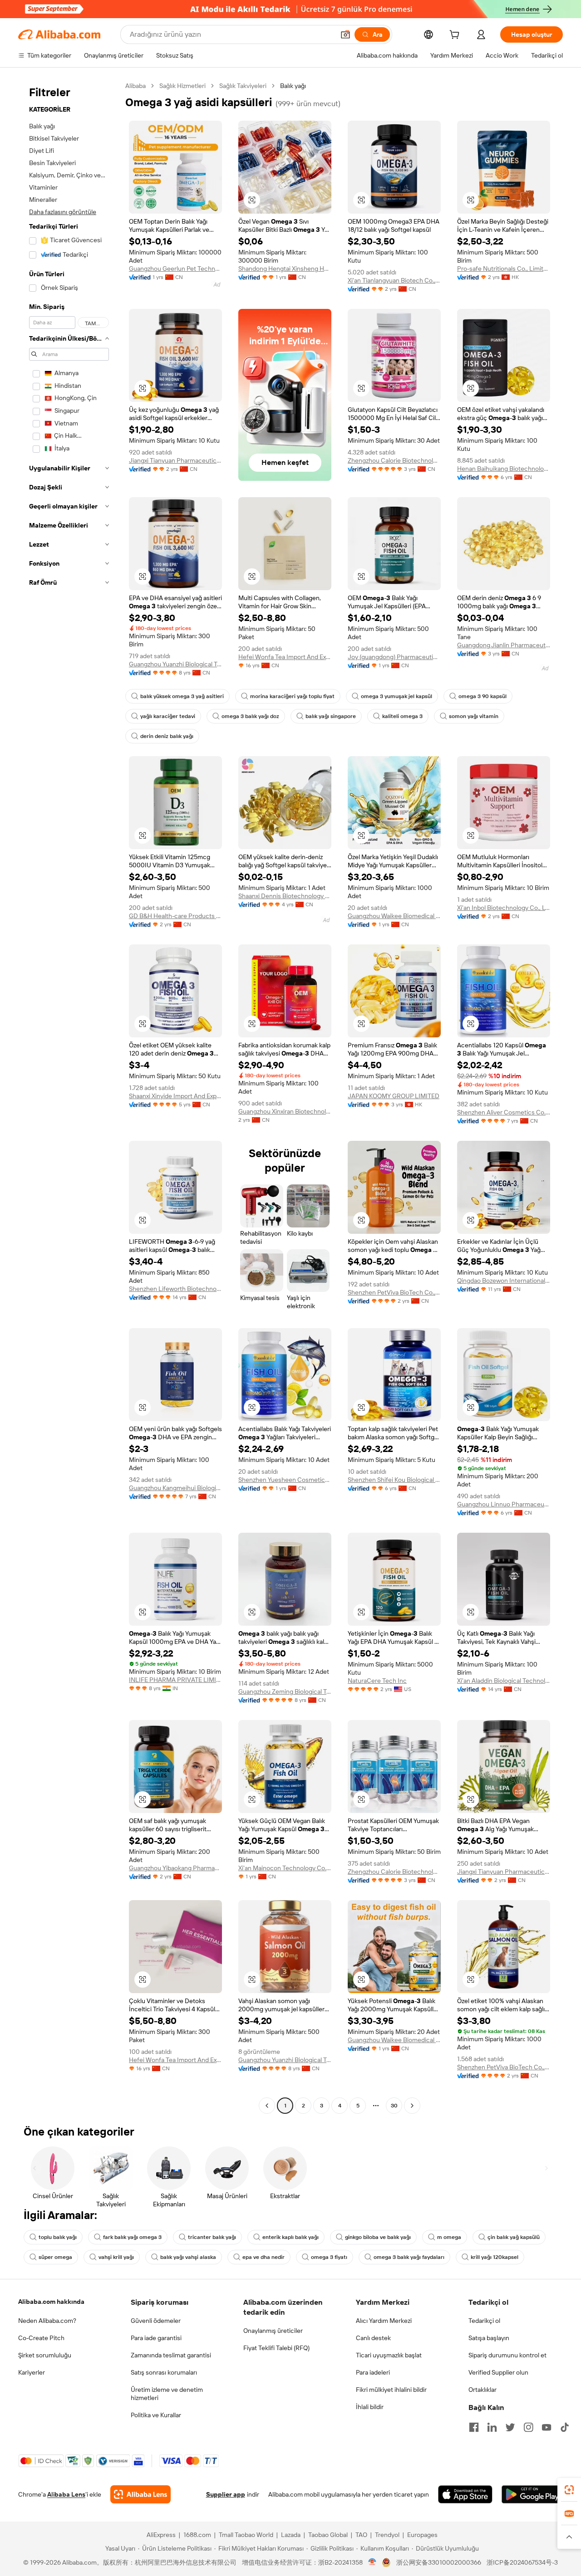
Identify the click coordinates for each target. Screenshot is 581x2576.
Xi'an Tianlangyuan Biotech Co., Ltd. (394, 280)
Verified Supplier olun (498, 2372)
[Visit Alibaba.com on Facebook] (474, 2427)
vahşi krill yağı (116, 2257)
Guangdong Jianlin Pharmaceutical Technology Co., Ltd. (504, 645)
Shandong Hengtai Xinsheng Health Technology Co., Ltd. (285, 269)
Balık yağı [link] (293, 86)
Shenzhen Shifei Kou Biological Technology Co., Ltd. (394, 1480)
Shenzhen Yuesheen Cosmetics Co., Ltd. (285, 1480)
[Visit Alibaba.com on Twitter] (510, 2427)
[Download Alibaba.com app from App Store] (465, 2494)
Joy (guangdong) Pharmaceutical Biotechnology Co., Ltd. (394, 657)
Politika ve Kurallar (156, 2415)
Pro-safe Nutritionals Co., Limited (504, 269)
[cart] (456, 36)
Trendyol (387, 2535)
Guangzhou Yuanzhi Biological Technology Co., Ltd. (175, 664)
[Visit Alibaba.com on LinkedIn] (492, 2427)
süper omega (55, 2257)
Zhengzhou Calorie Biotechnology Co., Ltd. (394, 460)
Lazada (291, 2535)
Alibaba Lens (66, 2494)
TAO (361, 2535)
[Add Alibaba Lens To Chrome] (140, 2494)
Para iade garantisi (156, 2338)
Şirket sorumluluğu (45, 2355)
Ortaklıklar (483, 2390)
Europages (422, 2535)
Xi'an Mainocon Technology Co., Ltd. (285, 1868)
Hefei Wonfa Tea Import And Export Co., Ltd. (285, 657)
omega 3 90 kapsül (483, 696)
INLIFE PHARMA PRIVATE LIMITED (175, 1680)
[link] (569, 2490)
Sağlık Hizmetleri (182, 86)
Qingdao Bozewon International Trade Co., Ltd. (504, 1281)
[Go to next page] (412, 2106)
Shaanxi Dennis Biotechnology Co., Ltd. (285, 896)
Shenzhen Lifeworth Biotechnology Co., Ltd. (175, 1289)
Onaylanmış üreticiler (273, 2331)
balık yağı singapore (331, 716)
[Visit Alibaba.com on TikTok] (565, 2427)
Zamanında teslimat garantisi (171, 2355)
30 (394, 2106)
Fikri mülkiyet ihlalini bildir (391, 2390)
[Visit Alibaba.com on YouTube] (547, 2427)
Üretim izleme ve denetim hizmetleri (167, 2394)
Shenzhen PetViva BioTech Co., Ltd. (394, 1292)
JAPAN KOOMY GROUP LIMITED (394, 1096)
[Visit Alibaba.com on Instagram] (528, 2427)
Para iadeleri (373, 2372)
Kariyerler (32, 2372)
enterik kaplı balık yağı (290, 2237)
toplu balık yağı (58, 2237)
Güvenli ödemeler (156, 2321)
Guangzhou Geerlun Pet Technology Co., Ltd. (175, 269)
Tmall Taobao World (246, 2535)
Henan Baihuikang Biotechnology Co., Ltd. (504, 469)
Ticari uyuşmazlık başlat (389, 2355)
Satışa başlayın (489, 2338)
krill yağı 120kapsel (495, 2257)
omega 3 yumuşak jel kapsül (396, 696)
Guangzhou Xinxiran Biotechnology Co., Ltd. (285, 1111)
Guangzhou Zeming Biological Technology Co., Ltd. (285, 1691)
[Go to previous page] (267, 2106)
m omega (449, 2237)
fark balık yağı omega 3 (132, 2237)
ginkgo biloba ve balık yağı (378, 2237)
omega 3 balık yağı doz (250, 716)
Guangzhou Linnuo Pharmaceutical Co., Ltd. (504, 1504)
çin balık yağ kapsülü (514, 2237)
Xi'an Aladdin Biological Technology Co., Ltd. (504, 1681)
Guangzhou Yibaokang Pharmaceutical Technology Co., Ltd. (175, 1868)
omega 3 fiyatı (329, 2257)
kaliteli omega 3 (402, 716)
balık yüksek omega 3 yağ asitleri (182, 696)
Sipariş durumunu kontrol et (507, 2355)
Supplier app (226, 2494)
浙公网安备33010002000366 (439, 2562)
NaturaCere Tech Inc (377, 1681)
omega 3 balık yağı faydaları (409, 2257)
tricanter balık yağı (212, 2237)
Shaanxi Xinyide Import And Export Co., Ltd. (175, 1096)
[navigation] (69, 1097)
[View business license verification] (372, 2562)
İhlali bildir (370, 2407)
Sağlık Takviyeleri (243, 86)
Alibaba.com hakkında (51, 2302)
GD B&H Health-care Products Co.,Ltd (175, 916)
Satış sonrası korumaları (164, 2372)
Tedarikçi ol (484, 2321)
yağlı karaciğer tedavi (168, 716)
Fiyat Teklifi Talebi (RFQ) (276, 2348)
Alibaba (135, 86)
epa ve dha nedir (263, 2257)
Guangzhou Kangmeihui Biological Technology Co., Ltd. (175, 1488)
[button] (345, 34)
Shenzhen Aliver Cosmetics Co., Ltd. (504, 1112)
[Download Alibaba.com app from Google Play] (532, 2494)
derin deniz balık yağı (167, 736)
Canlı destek (373, 2338)
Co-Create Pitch (41, 2338)
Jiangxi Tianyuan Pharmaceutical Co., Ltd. (175, 460)
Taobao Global (328, 2535)
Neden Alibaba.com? (47, 2321)
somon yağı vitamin (474, 716)
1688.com (197, 2535)
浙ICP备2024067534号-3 (522, 2562)
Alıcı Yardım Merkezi (384, 2321)
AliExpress (161, 2535)
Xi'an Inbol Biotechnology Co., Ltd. (504, 908)
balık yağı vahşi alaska (188, 2257)
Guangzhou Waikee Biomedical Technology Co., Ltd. (394, 916)
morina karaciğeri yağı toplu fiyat (292, 696)
